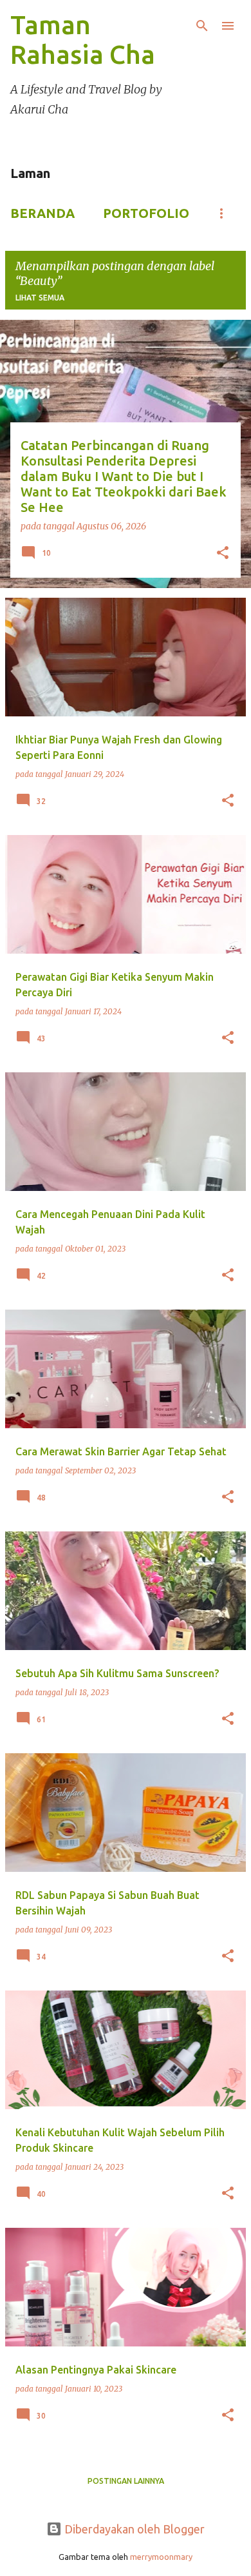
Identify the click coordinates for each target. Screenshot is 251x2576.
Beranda (42, 213)
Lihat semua (40, 298)
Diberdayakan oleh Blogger (133, 2529)
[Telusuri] (202, 26)
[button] (223, 554)
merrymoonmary (161, 2557)
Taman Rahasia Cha (83, 40)
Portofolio (146, 213)
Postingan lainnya (126, 2481)
